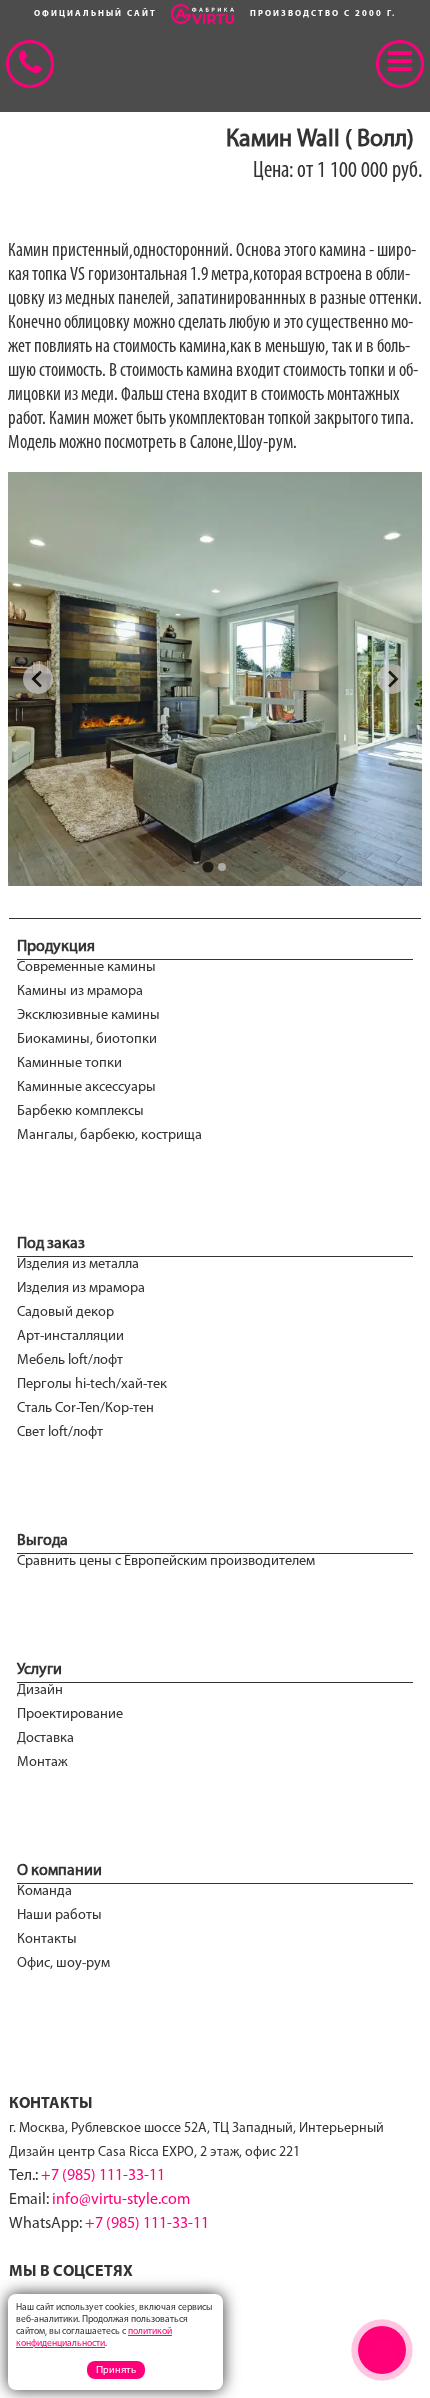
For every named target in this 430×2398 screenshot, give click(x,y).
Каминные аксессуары (86, 1087)
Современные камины (86, 967)
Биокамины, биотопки (87, 1039)
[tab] (207, 866)
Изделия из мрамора (81, 1288)
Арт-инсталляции (70, 1336)
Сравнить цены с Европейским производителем (166, 1561)
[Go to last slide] (38, 679)
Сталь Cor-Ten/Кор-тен (85, 1408)
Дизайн (40, 1690)
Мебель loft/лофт (70, 1360)
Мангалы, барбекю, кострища (109, 1135)
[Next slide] (392, 679)
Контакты (47, 1939)
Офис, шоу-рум (63, 1963)
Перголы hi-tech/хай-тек (92, 1384)
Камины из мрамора (80, 991)
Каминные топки (69, 1063)
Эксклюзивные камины (88, 1015)
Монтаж (42, 1762)
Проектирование (70, 1714)
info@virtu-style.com (121, 2200)
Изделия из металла (78, 1264)
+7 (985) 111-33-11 (103, 2176)
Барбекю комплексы (80, 1111)
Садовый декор (65, 1312)
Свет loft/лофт (60, 1432)
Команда (44, 1891)
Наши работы (59, 1915)
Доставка (45, 1738)
